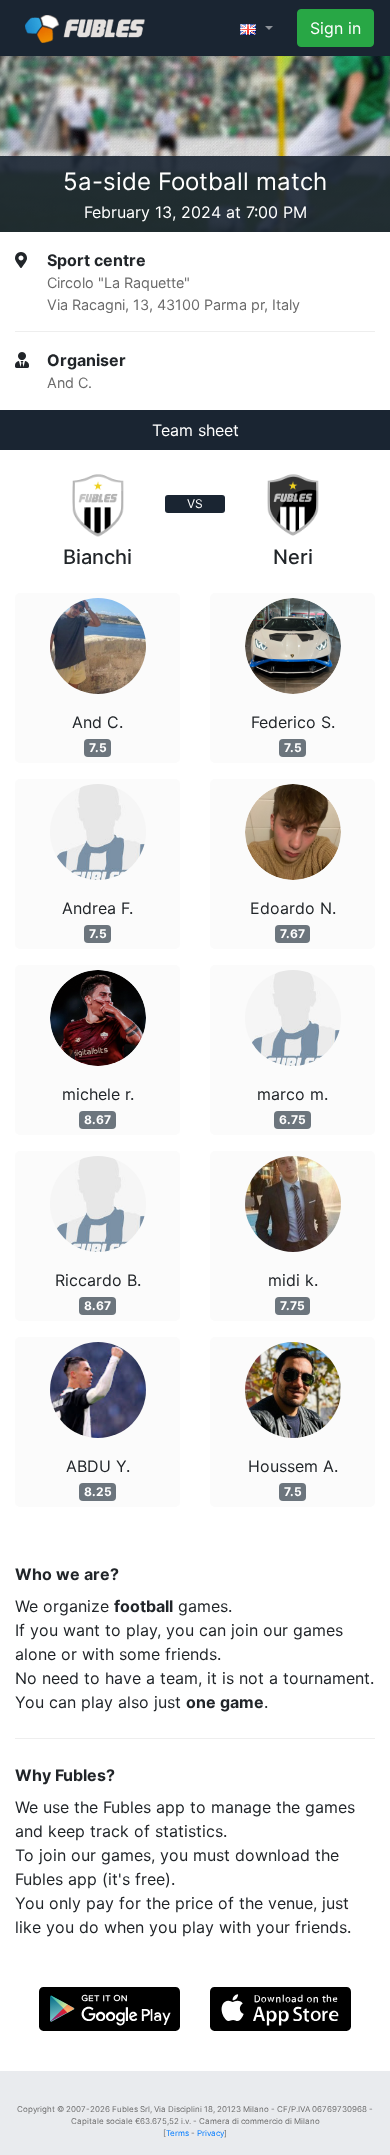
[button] (256, 28)
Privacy (210, 2133)
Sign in (335, 28)
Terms (177, 2133)
